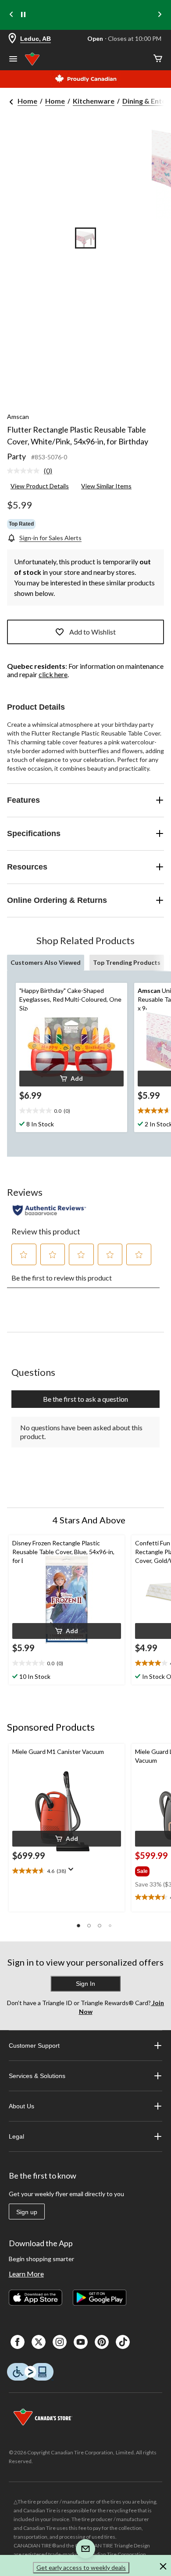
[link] (33, 471)
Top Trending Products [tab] (127, 962)
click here (53, 674)
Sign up (27, 2212)
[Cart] (158, 59)
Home (27, 101)
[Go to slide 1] (85, 238)
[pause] (23, 15)
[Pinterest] (102, 2342)
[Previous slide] (11, 15)
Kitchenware (94, 101)
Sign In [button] (85, 1984)
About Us (21, 2106)
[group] (152, 1869)
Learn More (26, 2274)
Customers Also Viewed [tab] (46, 962)
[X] (39, 2342)
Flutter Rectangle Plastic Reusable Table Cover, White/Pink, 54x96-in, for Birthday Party (78, 443)
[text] (71, 1111)
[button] (71, 1079)
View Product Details (40, 486)
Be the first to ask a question (85, 1399)
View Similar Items (106, 486)
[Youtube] (81, 2342)
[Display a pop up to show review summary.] (73, 1872)
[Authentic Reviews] (49, 1210)
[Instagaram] (60, 2342)
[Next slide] (160, 15)
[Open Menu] (13, 60)
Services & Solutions (37, 2076)
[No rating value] (25, 471)
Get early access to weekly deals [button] (81, 2567)
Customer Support (34, 2046)
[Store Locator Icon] (12, 39)
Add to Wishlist (93, 632)
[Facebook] (18, 2342)
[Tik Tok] (123, 2342)
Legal (16, 2136)
